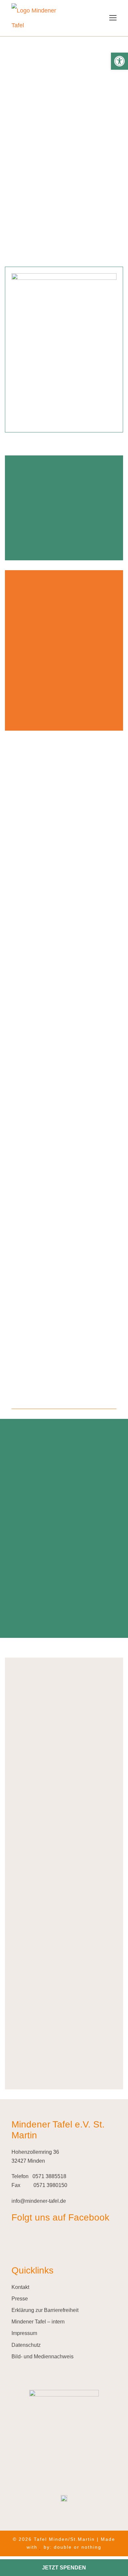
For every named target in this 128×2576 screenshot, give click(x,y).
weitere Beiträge (64, 1394)
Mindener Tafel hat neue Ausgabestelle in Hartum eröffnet (52, 1281)
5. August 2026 (30, 1259)
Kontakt (20, 2287)
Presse (20, 2299)
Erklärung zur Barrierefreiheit (45, 2310)
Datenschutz (26, 2345)
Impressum (24, 2333)
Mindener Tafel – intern (38, 2322)
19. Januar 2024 (31, 1038)
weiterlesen (43, 1139)
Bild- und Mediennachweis (43, 2357)
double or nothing (78, 2547)
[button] (119, 61)
